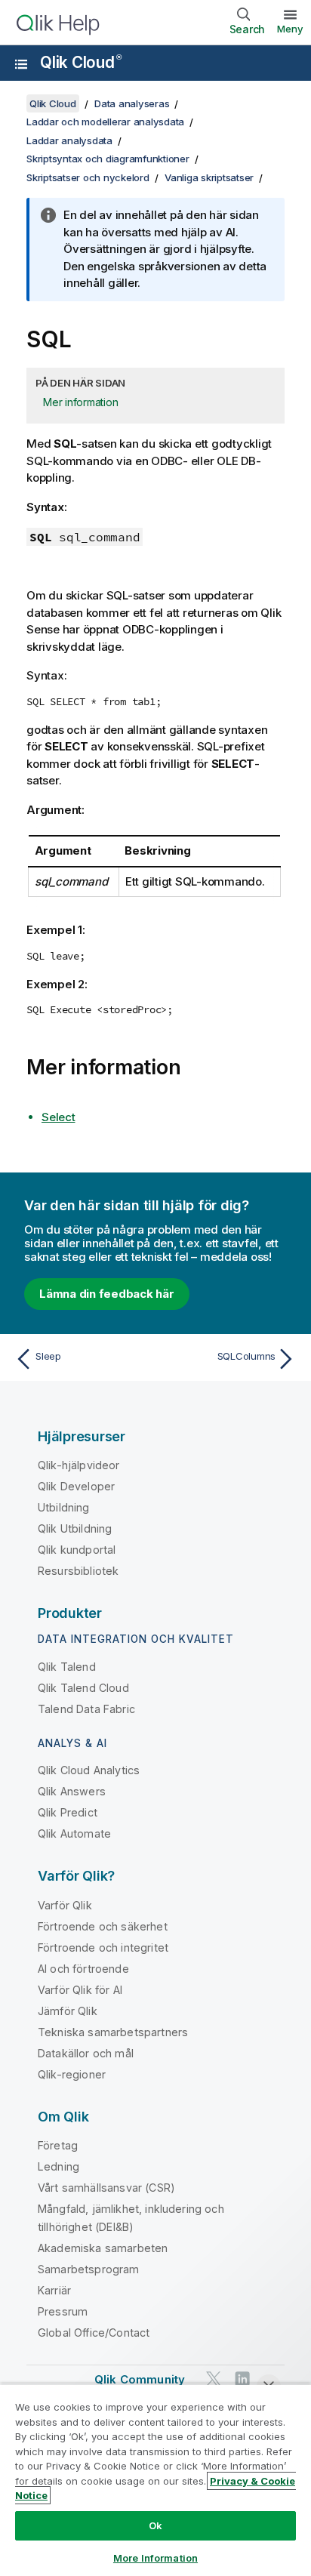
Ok (155, 2525)
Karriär (54, 2290)
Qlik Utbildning (75, 1528)
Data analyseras (132, 103)
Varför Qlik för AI (80, 1990)
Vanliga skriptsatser (209, 177)
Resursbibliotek (78, 1571)
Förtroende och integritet (103, 1947)
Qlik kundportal (77, 1550)
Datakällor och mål (86, 2053)
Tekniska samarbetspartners (113, 2032)
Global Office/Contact (94, 2333)
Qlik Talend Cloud (83, 1688)
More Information (155, 2558)
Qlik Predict (68, 1812)
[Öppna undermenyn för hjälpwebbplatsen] (21, 64)
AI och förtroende (83, 1969)
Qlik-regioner (72, 2074)
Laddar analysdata (69, 140)
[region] (155, 2480)
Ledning (59, 2166)
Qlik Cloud (80, 62)
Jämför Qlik (68, 2011)
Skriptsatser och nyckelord (88, 177)
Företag (58, 2145)
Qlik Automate (74, 1833)
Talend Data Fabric (86, 1709)
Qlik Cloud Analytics (89, 1770)
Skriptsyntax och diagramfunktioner (108, 159)
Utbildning (64, 1507)
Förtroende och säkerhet (103, 1926)
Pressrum (63, 2311)
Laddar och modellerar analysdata (105, 122)
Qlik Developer (76, 1486)
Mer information (80, 402)
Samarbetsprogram (89, 2269)
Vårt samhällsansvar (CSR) (106, 2188)
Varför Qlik (65, 1905)
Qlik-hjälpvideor (79, 1465)
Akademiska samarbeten (103, 2248)
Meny (290, 29)
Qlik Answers (72, 1791)
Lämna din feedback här (107, 1294)
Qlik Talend (67, 1667)
